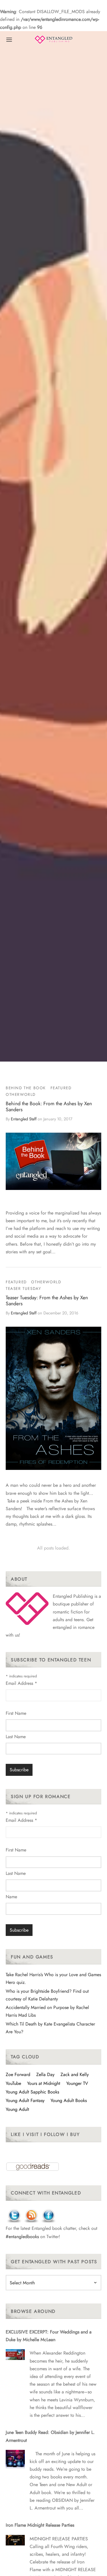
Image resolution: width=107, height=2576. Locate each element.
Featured (61, 1088)
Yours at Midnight (44, 2083)
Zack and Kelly (75, 2074)
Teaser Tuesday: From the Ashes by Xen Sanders (47, 1301)
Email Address (21, 1683)
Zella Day (45, 2074)
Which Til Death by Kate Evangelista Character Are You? (50, 2028)
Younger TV (77, 2083)
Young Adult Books (69, 2100)
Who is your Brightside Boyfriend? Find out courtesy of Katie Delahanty (47, 1995)
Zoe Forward (18, 2074)
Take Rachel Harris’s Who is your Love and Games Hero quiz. (53, 1978)
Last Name (16, 1737)
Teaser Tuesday (23, 1288)
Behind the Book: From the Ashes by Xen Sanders (49, 1107)
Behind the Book (26, 1088)
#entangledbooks (22, 2237)
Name (11, 1897)
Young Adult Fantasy (25, 2100)
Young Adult (17, 2109)
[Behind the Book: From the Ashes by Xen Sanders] (53, 1161)
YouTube (13, 2083)
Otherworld (21, 1094)
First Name (16, 1713)
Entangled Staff (24, 1119)
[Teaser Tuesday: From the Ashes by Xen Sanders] (53, 1398)
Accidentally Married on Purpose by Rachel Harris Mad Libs (47, 2011)
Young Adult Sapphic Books (32, 2092)
